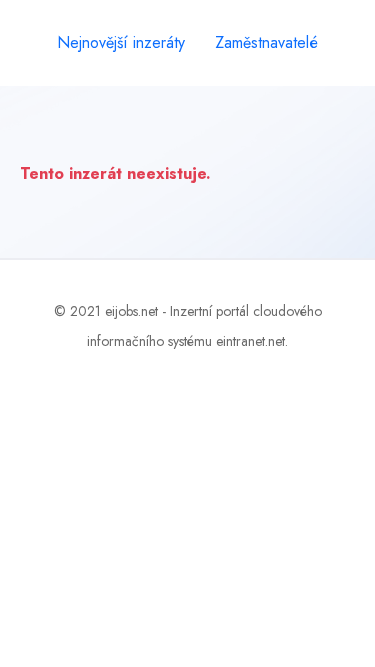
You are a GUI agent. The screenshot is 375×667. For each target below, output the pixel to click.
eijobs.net (131, 311)
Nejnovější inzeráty (121, 42)
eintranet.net (250, 341)
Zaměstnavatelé (266, 42)
